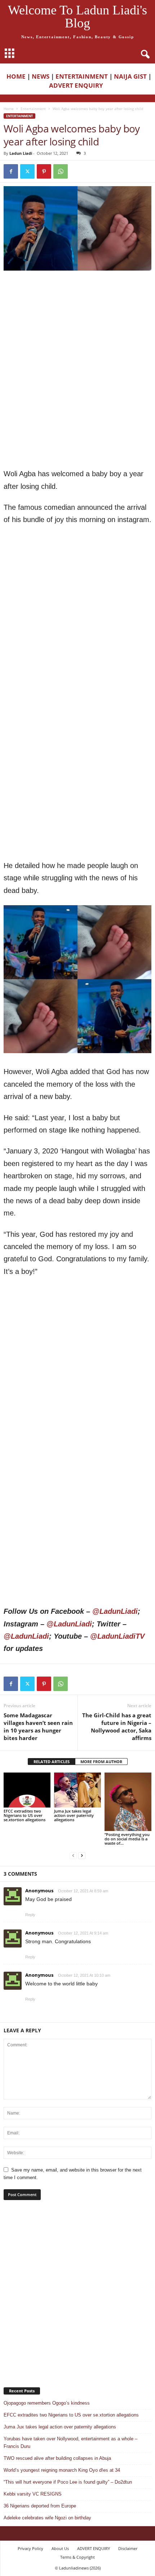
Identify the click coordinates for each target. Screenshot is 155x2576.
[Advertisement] (77, 323)
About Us (60, 2548)
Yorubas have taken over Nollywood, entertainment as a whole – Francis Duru (70, 2443)
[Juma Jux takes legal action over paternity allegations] (77, 1790)
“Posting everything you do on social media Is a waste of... (127, 1839)
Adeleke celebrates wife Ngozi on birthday (47, 2518)
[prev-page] (73, 1855)
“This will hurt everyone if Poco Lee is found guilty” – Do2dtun (68, 2482)
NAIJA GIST (130, 76)
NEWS (41, 76)
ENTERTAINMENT (82, 76)
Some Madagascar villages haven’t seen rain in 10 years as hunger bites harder (38, 1727)
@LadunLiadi (115, 1611)
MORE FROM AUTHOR (101, 1762)
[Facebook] (11, 171)
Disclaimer (128, 2548)
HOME (16, 76)
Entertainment (33, 109)
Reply (30, 1915)
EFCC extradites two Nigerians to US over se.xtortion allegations (25, 1815)
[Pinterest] (44, 171)
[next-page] (82, 1855)
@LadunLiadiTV (117, 1636)
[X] (27, 171)
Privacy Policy (30, 2548)
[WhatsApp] (61, 171)
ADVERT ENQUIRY (77, 85)
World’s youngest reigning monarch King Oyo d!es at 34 (62, 2470)
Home (9, 109)
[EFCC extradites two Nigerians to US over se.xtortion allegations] (27, 1790)
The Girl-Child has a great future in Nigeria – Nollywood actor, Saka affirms (117, 1727)
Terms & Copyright (77, 2557)
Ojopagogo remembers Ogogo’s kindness (47, 2403)
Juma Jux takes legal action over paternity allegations (74, 1815)
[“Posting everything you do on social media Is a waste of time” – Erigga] (128, 1802)
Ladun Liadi (21, 153)
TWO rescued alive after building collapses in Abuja (57, 2458)
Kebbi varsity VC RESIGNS (33, 2494)
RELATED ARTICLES (52, 1762)
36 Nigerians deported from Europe (40, 2506)
